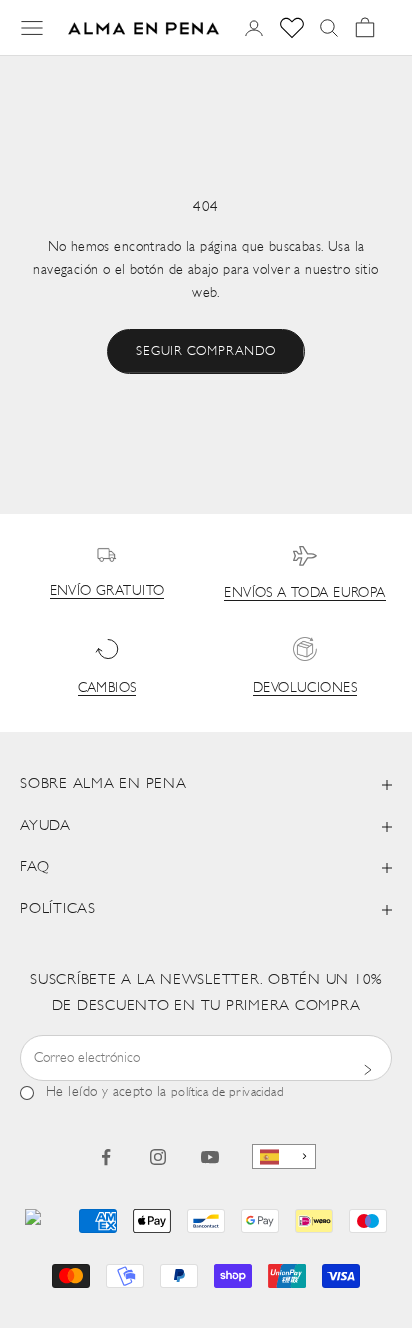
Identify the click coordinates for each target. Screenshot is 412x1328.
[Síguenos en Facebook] (106, 1157)
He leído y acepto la (165, 1092)
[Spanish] (284, 1156)
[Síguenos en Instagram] (158, 1157)
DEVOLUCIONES (305, 688)
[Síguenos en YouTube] (210, 1157)
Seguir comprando (205, 351)
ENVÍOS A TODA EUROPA (304, 593)
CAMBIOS (107, 688)
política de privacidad (227, 1092)
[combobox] (284, 1156)
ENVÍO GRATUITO (107, 591)
